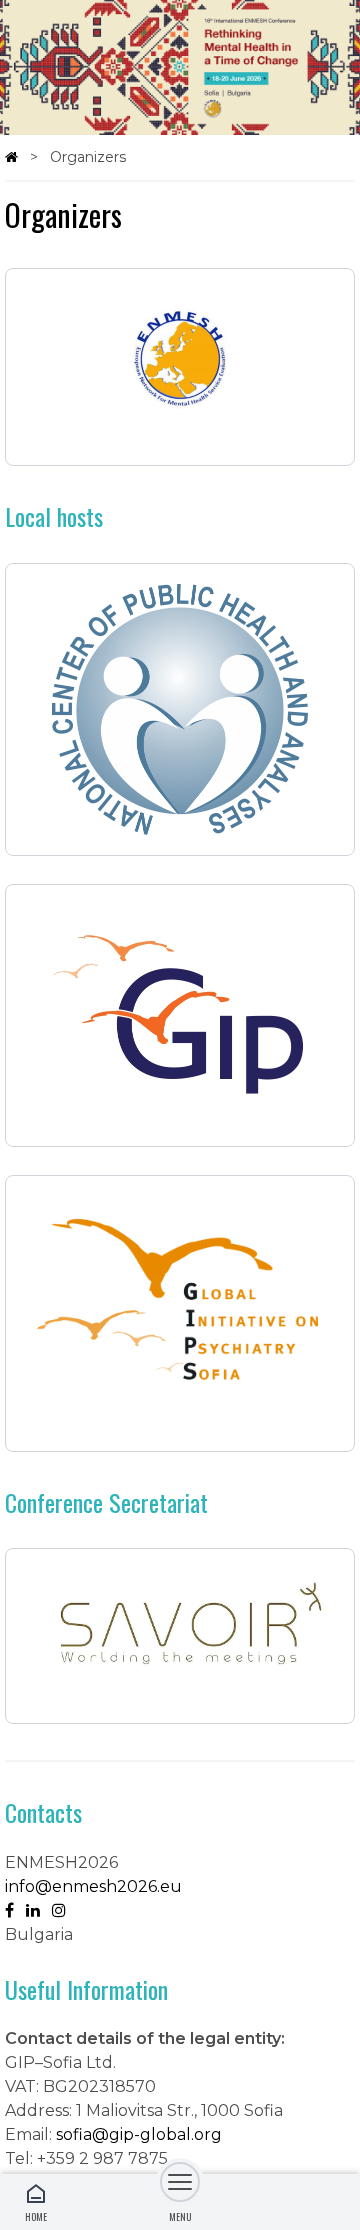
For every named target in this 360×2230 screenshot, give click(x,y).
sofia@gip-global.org (139, 2134)
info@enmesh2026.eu (93, 1886)
